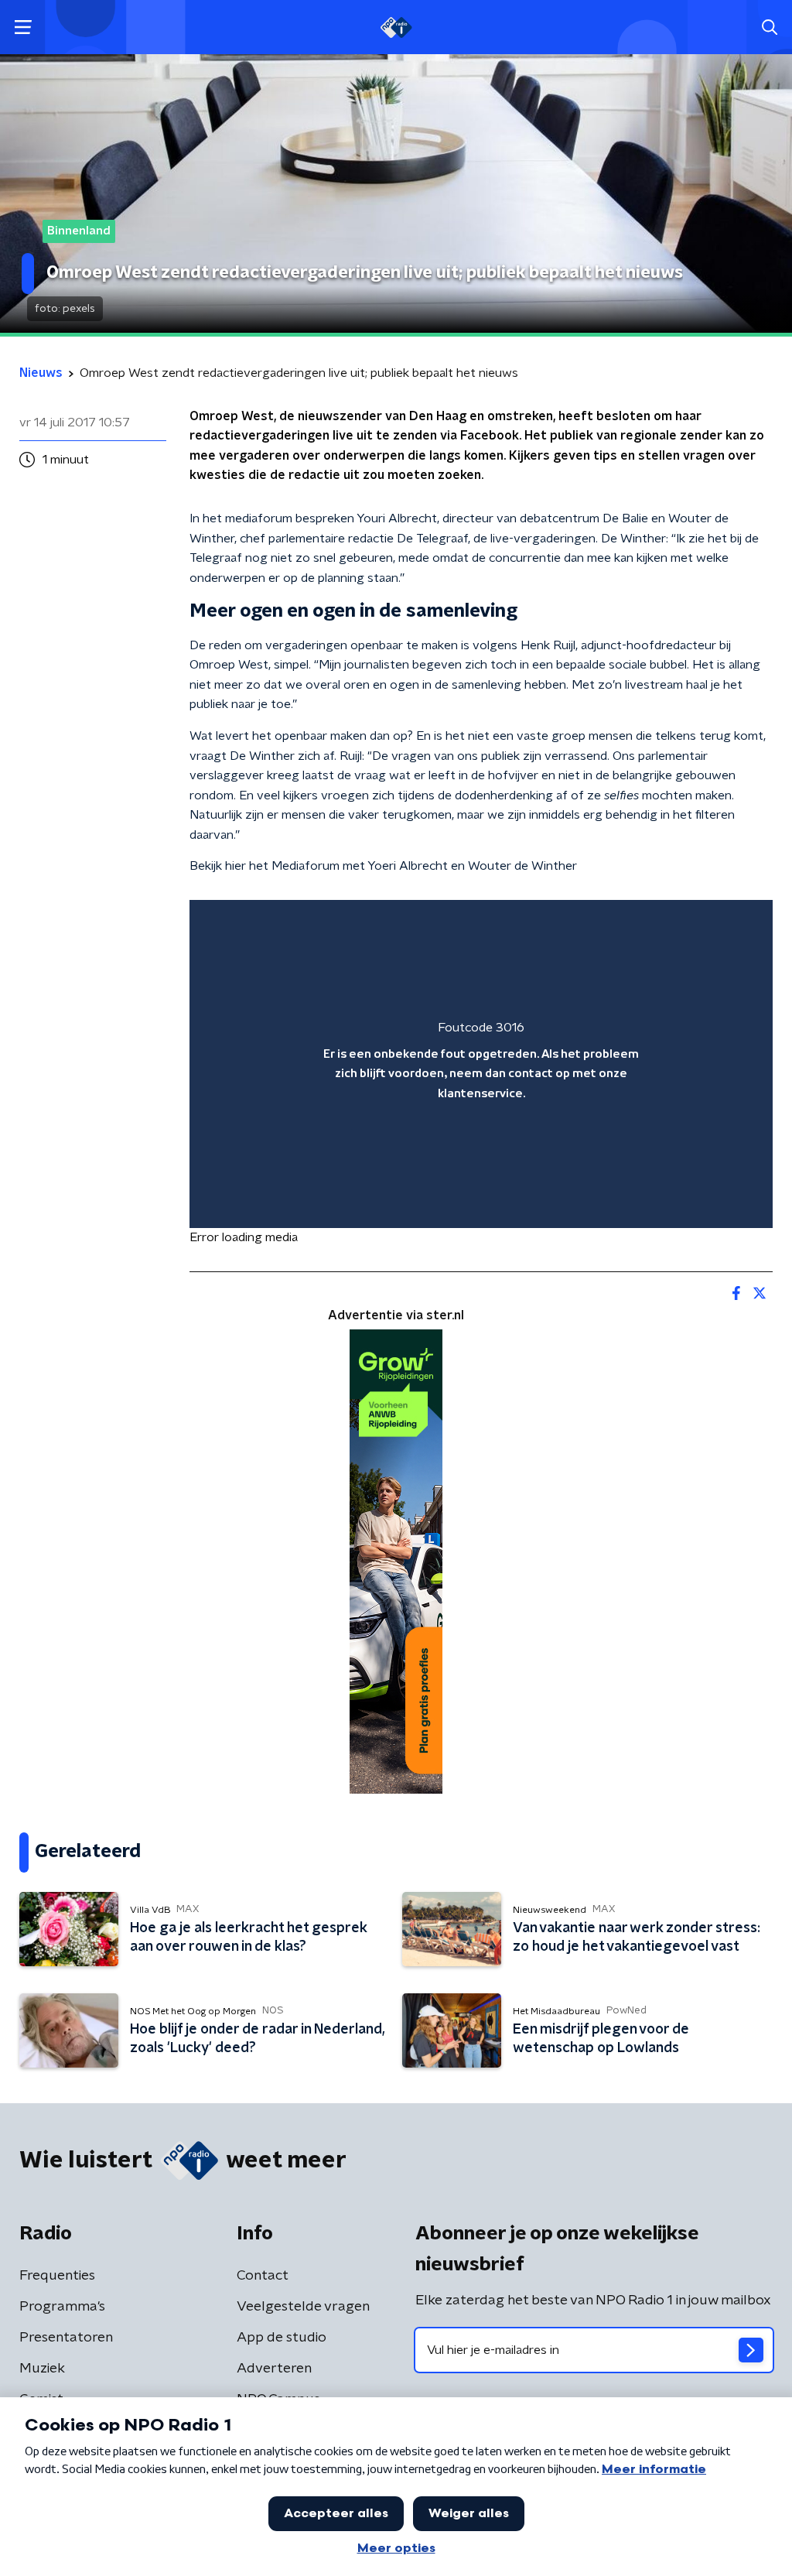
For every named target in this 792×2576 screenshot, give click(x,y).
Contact (263, 2276)
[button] (23, 27)
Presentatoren (66, 2338)
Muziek (42, 2369)
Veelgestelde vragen (303, 2307)
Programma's (62, 2307)
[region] (481, 1064)
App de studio (282, 2338)
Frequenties (57, 2276)
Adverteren (274, 2369)
